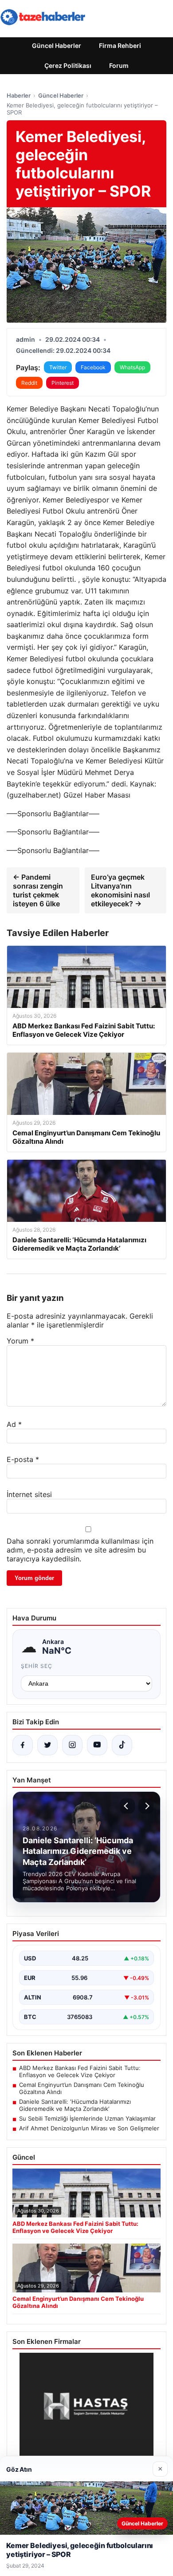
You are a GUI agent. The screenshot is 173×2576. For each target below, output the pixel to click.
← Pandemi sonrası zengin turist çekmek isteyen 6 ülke (38, 890)
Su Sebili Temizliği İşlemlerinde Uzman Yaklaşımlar (87, 2118)
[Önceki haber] (127, 1806)
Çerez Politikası (68, 65)
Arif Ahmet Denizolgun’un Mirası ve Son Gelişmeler (89, 2128)
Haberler (19, 95)
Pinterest (63, 383)
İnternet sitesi (29, 1494)
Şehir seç (37, 1666)
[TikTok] (122, 1745)
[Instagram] (72, 1745)
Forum (119, 65)
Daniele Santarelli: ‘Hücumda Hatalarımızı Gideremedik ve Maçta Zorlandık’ (75, 2105)
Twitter (58, 367)
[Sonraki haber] (146, 1806)
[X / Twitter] (47, 1745)
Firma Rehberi (120, 45)
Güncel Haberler (57, 45)
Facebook (93, 367)
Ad (14, 1424)
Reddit (29, 383)
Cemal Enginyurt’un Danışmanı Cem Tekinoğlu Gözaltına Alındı (82, 2088)
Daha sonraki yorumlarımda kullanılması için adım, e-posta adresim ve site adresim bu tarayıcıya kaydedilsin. (80, 1550)
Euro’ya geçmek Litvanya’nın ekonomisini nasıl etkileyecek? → (120, 890)
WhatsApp (132, 367)
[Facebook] (23, 1745)
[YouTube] (97, 1745)
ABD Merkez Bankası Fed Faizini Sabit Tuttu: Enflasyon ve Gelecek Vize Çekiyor (80, 2071)
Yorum (20, 1341)
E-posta (23, 1459)
